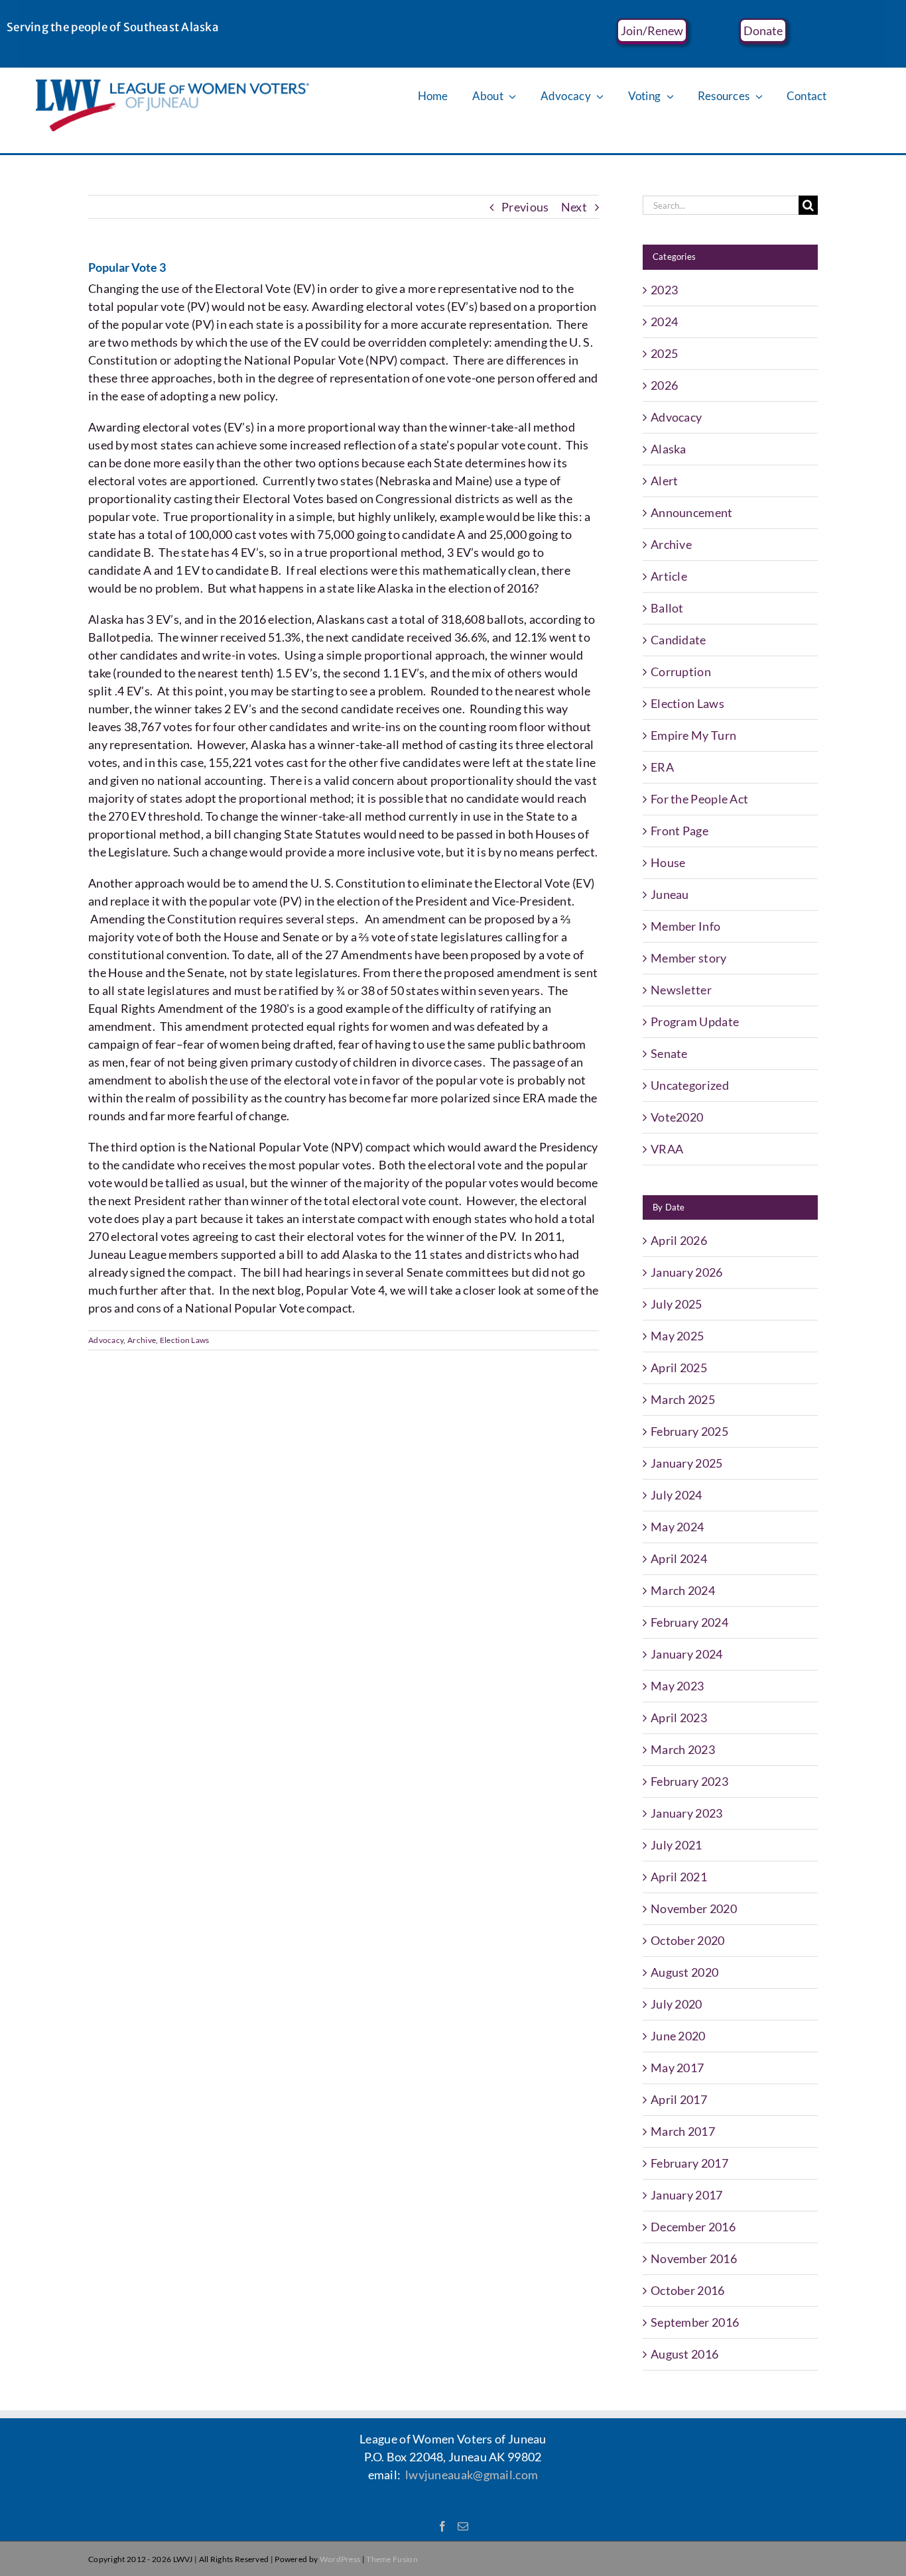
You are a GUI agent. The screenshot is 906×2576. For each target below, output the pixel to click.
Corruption (681, 672)
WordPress (340, 2559)
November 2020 (694, 1908)
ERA (662, 767)
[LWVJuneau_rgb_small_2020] (173, 86)
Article (669, 576)
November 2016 (694, 2258)
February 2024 (689, 1622)
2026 (664, 385)
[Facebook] (442, 2526)
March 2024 (683, 1590)
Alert (665, 481)
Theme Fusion (392, 2559)
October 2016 (688, 2290)
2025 (664, 353)
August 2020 (684, 1972)
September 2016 (695, 2322)
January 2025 (687, 1463)
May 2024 (677, 1527)
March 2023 (683, 1749)
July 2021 (677, 1845)
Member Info (685, 926)
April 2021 (679, 1877)
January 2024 (687, 1654)
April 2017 (679, 2099)
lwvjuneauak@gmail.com (472, 2475)
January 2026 (687, 1272)
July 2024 (677, 1495)
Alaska (669, 449)
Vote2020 (677, 1117)
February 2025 (689, 1431)
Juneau (670, 894)
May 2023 (677, 1686)
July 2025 (677, 1304)
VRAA (667, 1149)
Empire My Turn (693, 735)
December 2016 (693, 2227)
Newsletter (681, 990)
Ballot (667, 608)
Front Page (679, 831)
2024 (664, 322)
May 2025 (677, 1336)
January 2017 (687, 2195)
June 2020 (678, 2036)
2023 (664, 290)
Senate (669, 1053)
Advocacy (106, 1340)
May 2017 (677, 2068)
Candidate (679, 640)
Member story (689, 958)
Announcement (692, 512)
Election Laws (185, 1340)
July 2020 (677, 2004)
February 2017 (689, 2163)
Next (574, 207)
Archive (142, 1340)
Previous (525, 207)
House (668, 862)
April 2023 (679, 1718)
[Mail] (463, 2526)
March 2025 (683, 1399)
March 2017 (683, 2131)
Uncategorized (690, 1085)
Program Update (695, 1022)
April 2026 (679, 1240)
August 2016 (684, 2354)
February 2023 (689, 1781)
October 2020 (688, 1940)
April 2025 (679, 1368)
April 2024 (679, 1558)
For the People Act (699, 799)
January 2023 (687, 1813)
